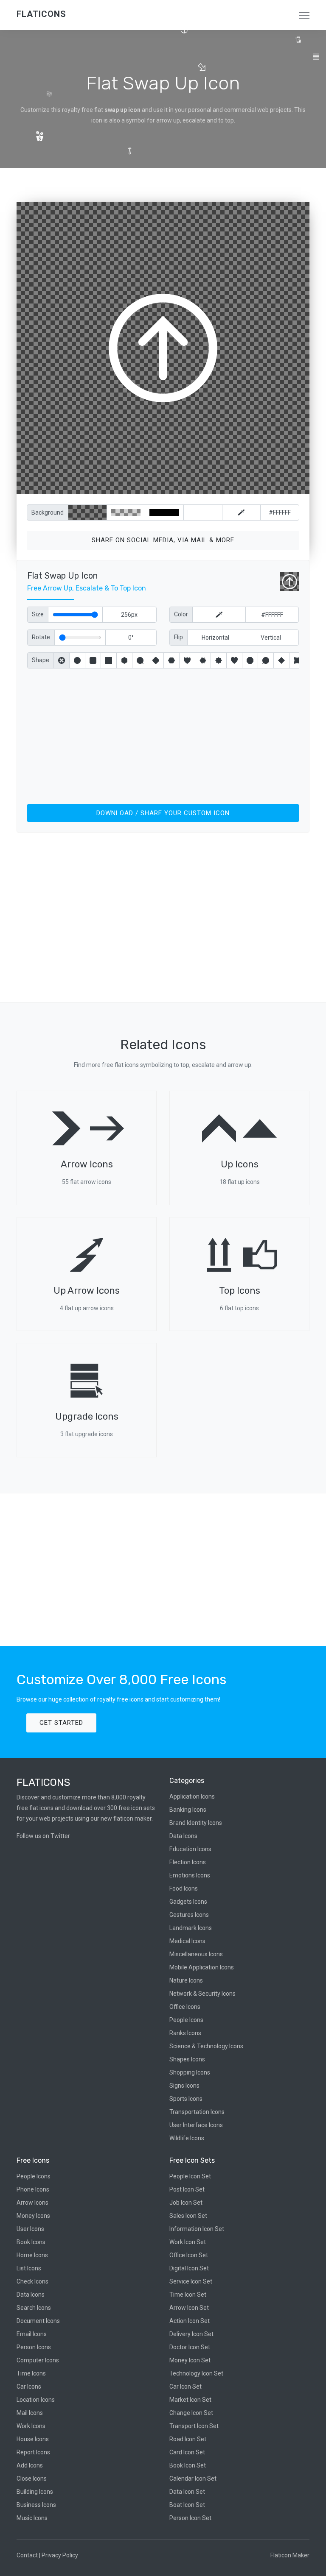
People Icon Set (190, 2176)
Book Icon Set (188, 2465)
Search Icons (34, 2308)
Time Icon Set (188, 2295)
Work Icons (31, 2426)
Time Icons (31, 2373)
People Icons (186, 2020)
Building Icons (35, 2492)
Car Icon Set (185, 2387)
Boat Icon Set (187, 2505)
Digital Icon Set (189, 2268)
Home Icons (32, 2255)
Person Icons (34, 2347)
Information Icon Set (197, 2229)
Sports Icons (186, 2099)
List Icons (29, 2268)
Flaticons (41, 14)
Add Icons (30, 2465)
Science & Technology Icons (206, 2046)
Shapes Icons (187, 2059)
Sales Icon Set (188, 2216)
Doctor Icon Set (190, 2347)
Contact (27, 2555)
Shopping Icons (190, 2072)
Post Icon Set (187, 2189)
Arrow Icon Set (189, 2308)
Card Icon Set (187, 2452)
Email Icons (32, 2334)
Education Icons (190, 1849)
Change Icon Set (191, 2413)
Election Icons (188, 1862)
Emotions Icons (190, 1875)
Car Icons (29, 2387)
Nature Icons (186, 1980)
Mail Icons (30, 2413)
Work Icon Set (188, 2242)
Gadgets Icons (188, 1902)
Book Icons (31, 2242)
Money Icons (33, 2216)
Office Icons (185, 2007)
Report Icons (33, 2452)
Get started (61, 1723)
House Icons (33, 2439)
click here (203, 486)
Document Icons (38, 2321)
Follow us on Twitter (43, 1836)
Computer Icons (38, 2360)
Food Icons (184, 1888)
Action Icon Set (190, 2321)
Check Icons (32, 2281)
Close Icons (32, 2479)
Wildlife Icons (187, 2138)
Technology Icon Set (196, 2373)
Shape (41, 660)
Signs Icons (184, 2086)
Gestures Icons (189, 1915)
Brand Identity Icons (196, 1823)
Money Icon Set (190, 2360)
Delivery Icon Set (191, 2334)
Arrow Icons (32, 2203)
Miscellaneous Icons (196, 1954)
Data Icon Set (187, 2492)
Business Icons (36, 2505)
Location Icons (36, 2400)
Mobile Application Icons (202, 1967)
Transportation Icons (197, 2112)
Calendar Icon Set (193, 2479)
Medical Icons (187, 1941)
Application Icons (192, 1796)
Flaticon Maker (290, 2555)
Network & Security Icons (202, 1994)
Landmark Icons (191, 1928)
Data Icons (183, 1836)
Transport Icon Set (194, 2426)
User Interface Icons (196, 2125)
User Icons (30, 2229)
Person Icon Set (190, 2518)
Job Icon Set (186, 2203)
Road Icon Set (188, 2439)
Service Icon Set (191, 2281)
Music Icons (32, 2518)
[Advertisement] (163, 735)
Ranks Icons (185, 2033)
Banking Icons (188, 1810)
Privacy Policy (60, 2555)
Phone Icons (33, 2189)
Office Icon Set (189, 2255)
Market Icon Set (190, 2400)
